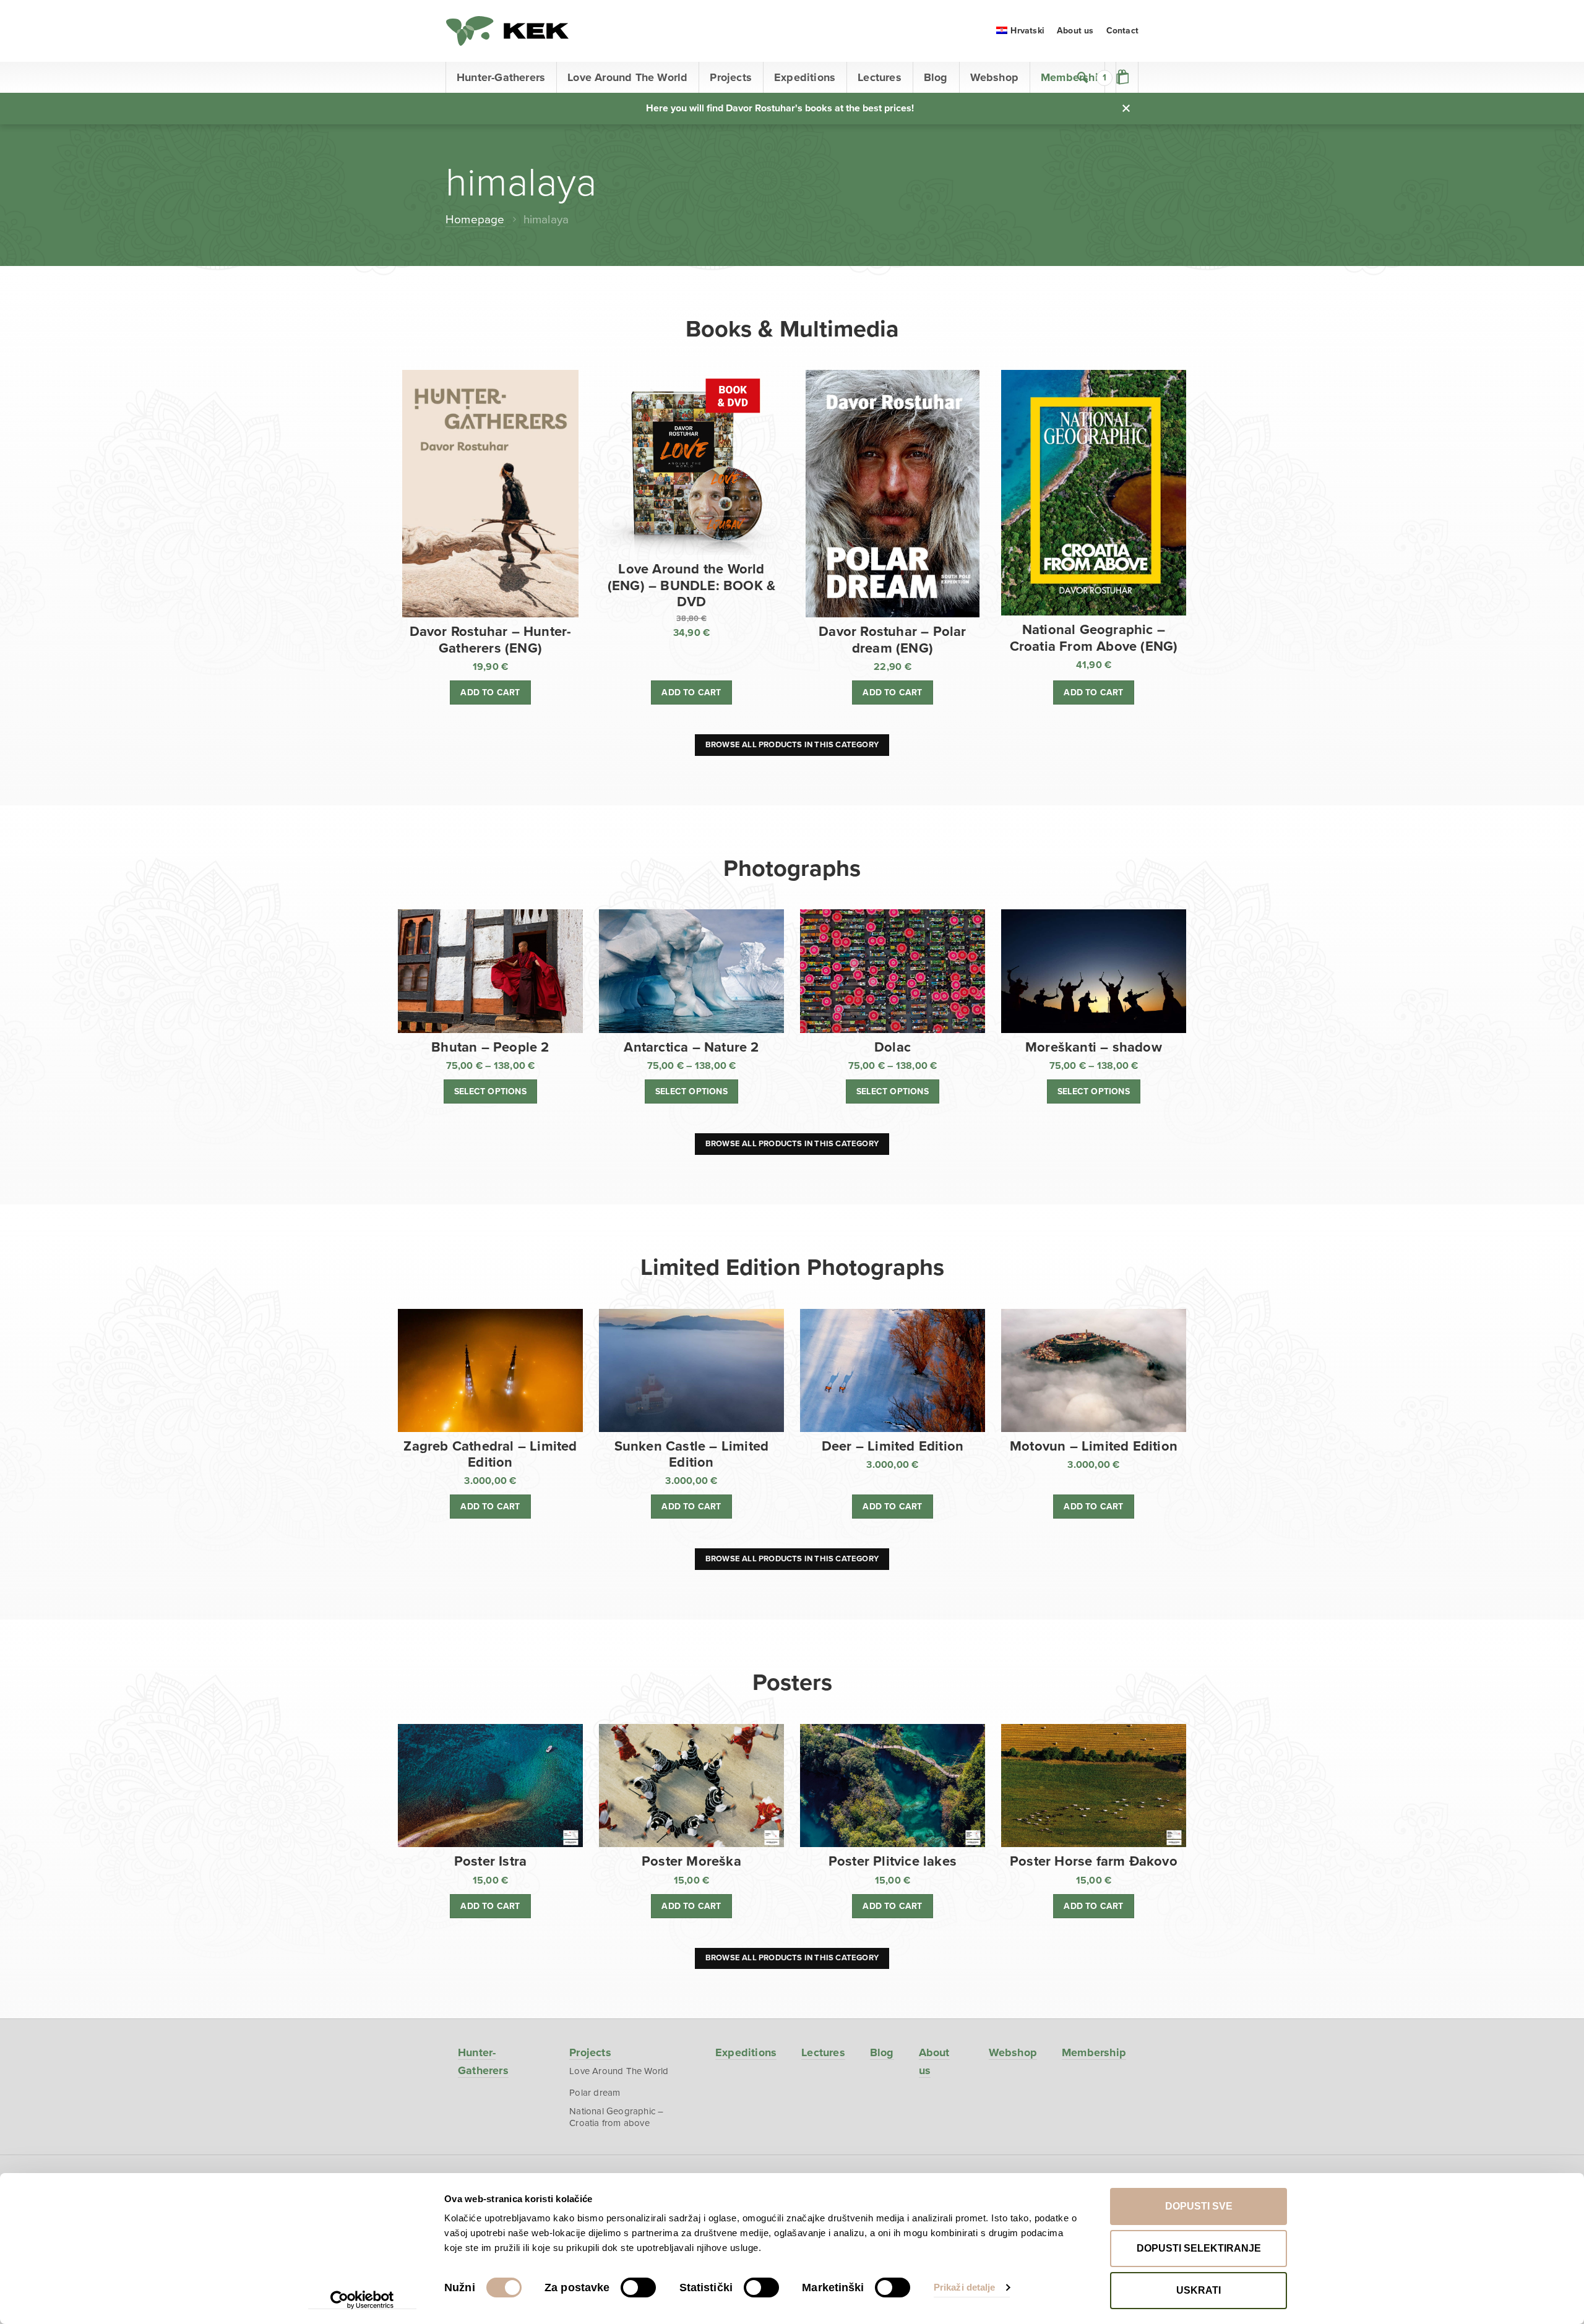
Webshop (994, 77)
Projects (731, 77)
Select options (490, 1091)
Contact (1122, 31)
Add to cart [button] (490, 692)
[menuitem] (1020, 31)
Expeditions (805, 77)
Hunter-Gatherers (501, 77)
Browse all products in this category (792, 745)
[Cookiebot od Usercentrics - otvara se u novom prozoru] (362, 2300)
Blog (936, 77)
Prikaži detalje (965, 2287)
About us (1075, 31)
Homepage (475, 220)
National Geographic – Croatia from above (616, 2117)
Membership (1094, 2052)
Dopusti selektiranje (1199, 2248)
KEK (507, 31)
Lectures (880, 77)
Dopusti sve (1199, 2206)
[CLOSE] (1126, 108)
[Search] (1083, 77)
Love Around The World (627, 77)
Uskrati (1199, 2290)
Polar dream (595, 2093)
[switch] (638, 2288)
